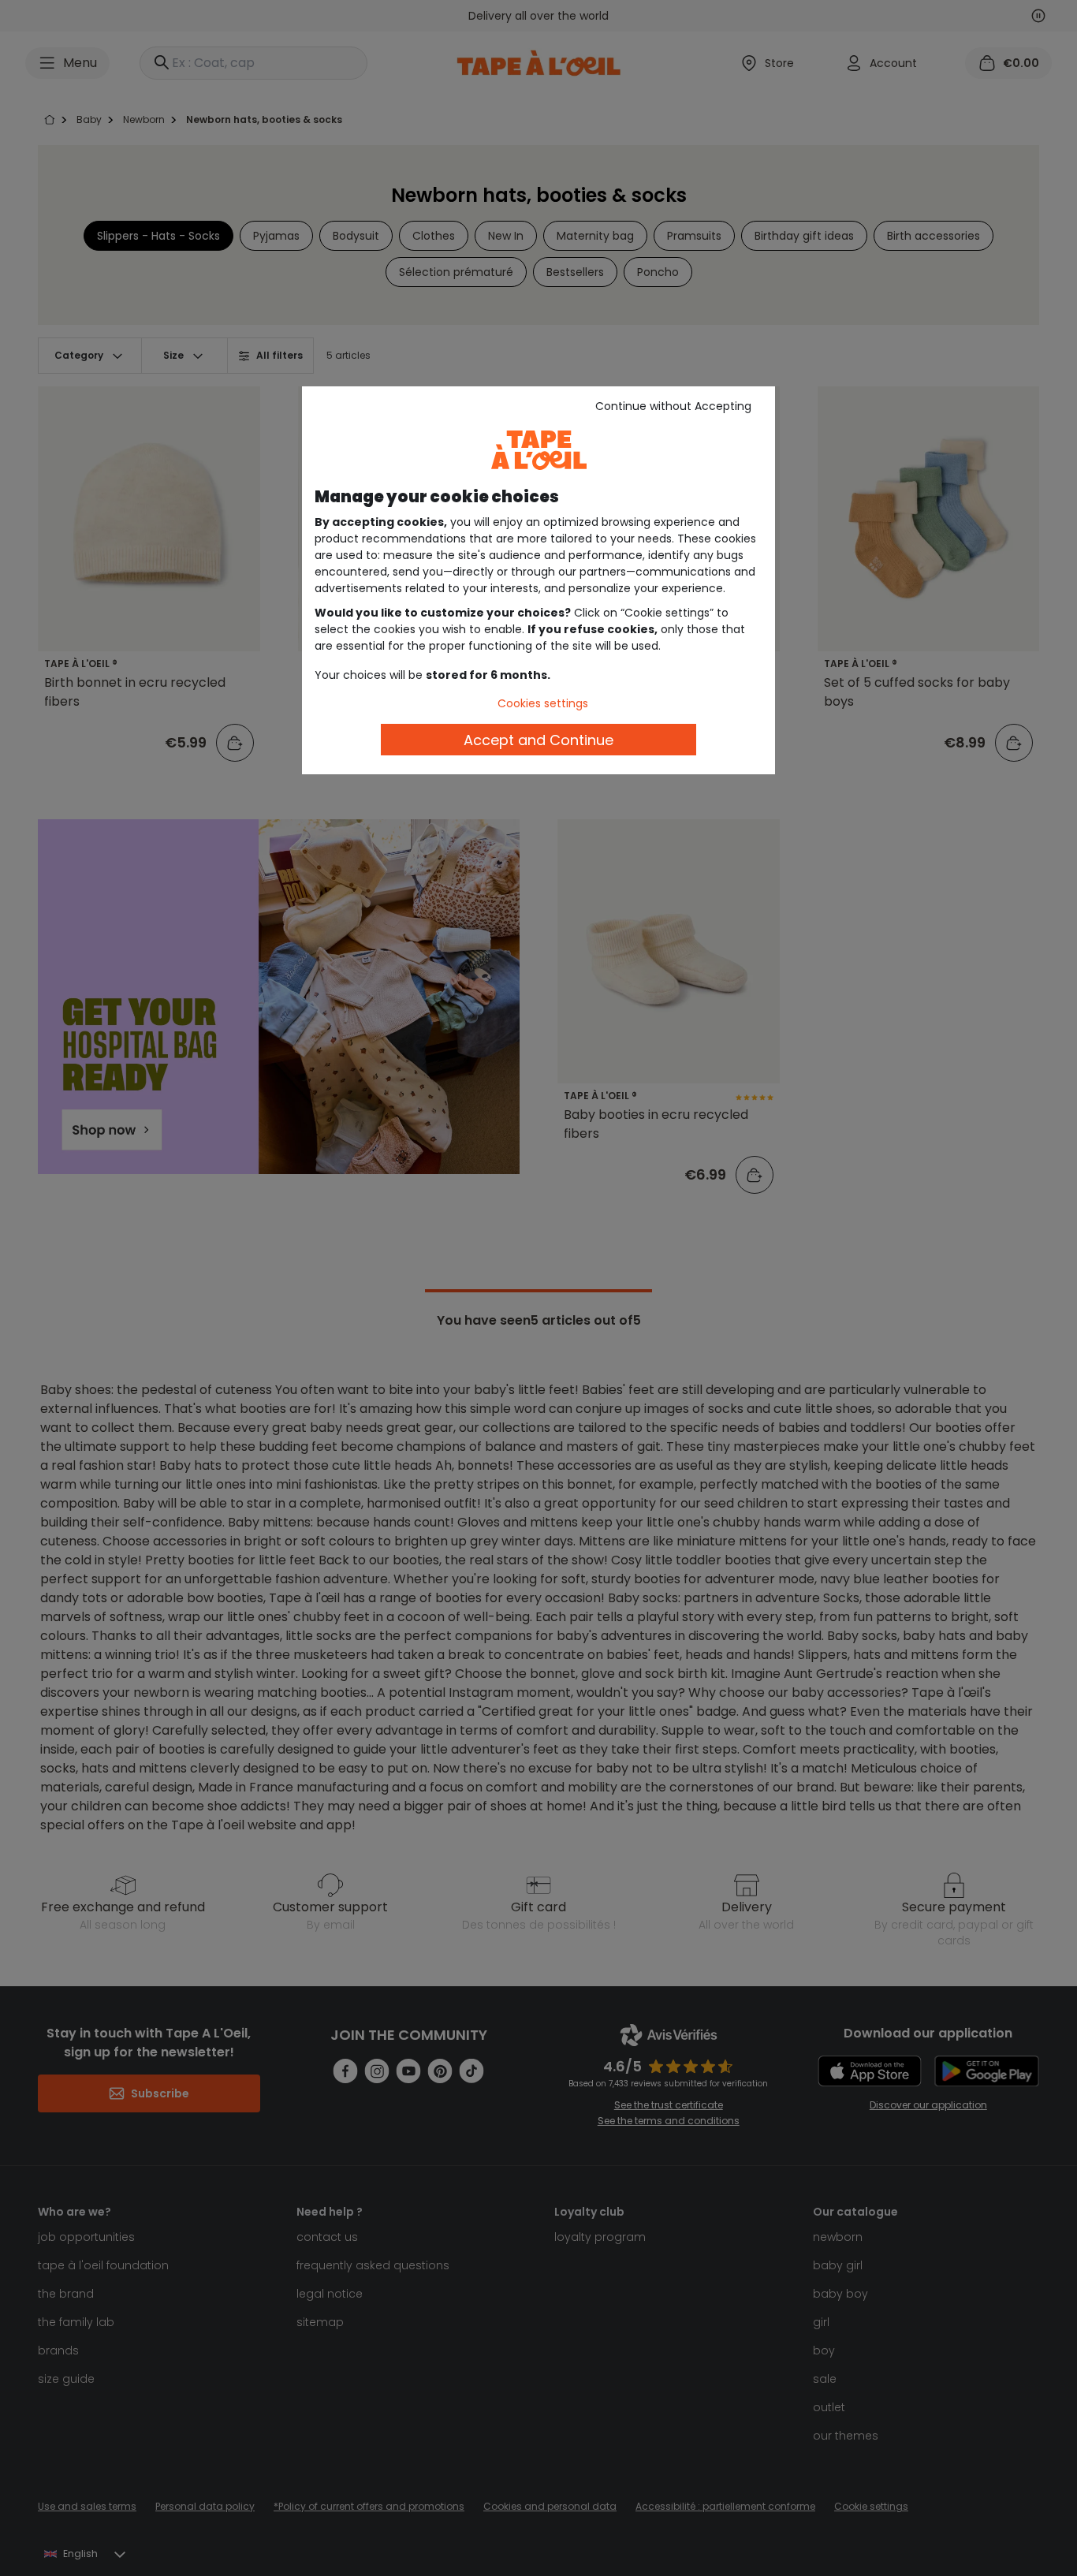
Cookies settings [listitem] (543, 703)
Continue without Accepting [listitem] (673, 406)
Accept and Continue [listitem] (538, 740)
